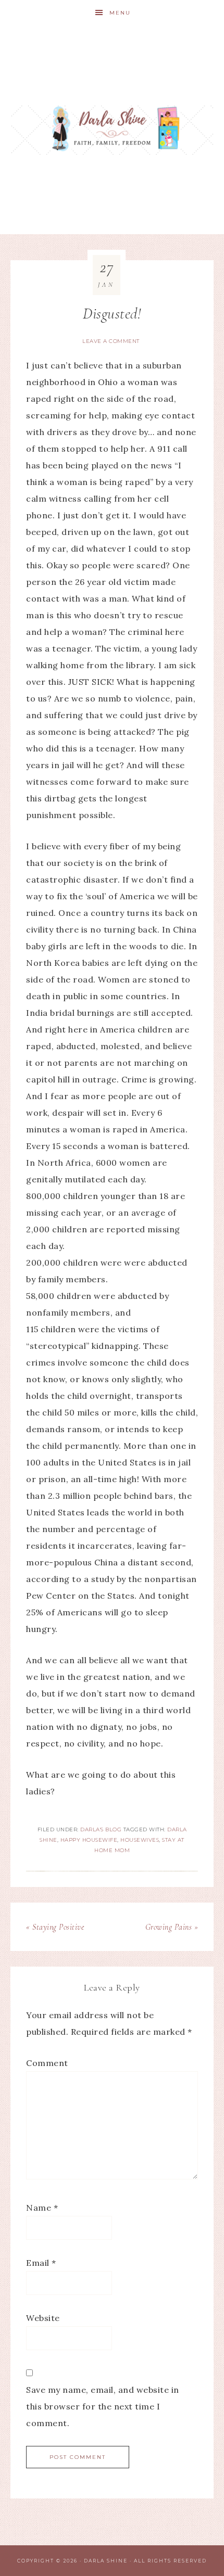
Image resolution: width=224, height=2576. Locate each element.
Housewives (140, 1840)
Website (43, 2318)
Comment (47, 2063)
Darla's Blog (101, 1829)
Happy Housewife (89, 1840)
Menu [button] (120, 13)
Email (41, 2263)
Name (42, 2208)
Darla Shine (112, 130)
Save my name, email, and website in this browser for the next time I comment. (103, 2406)
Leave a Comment (111, 341)
